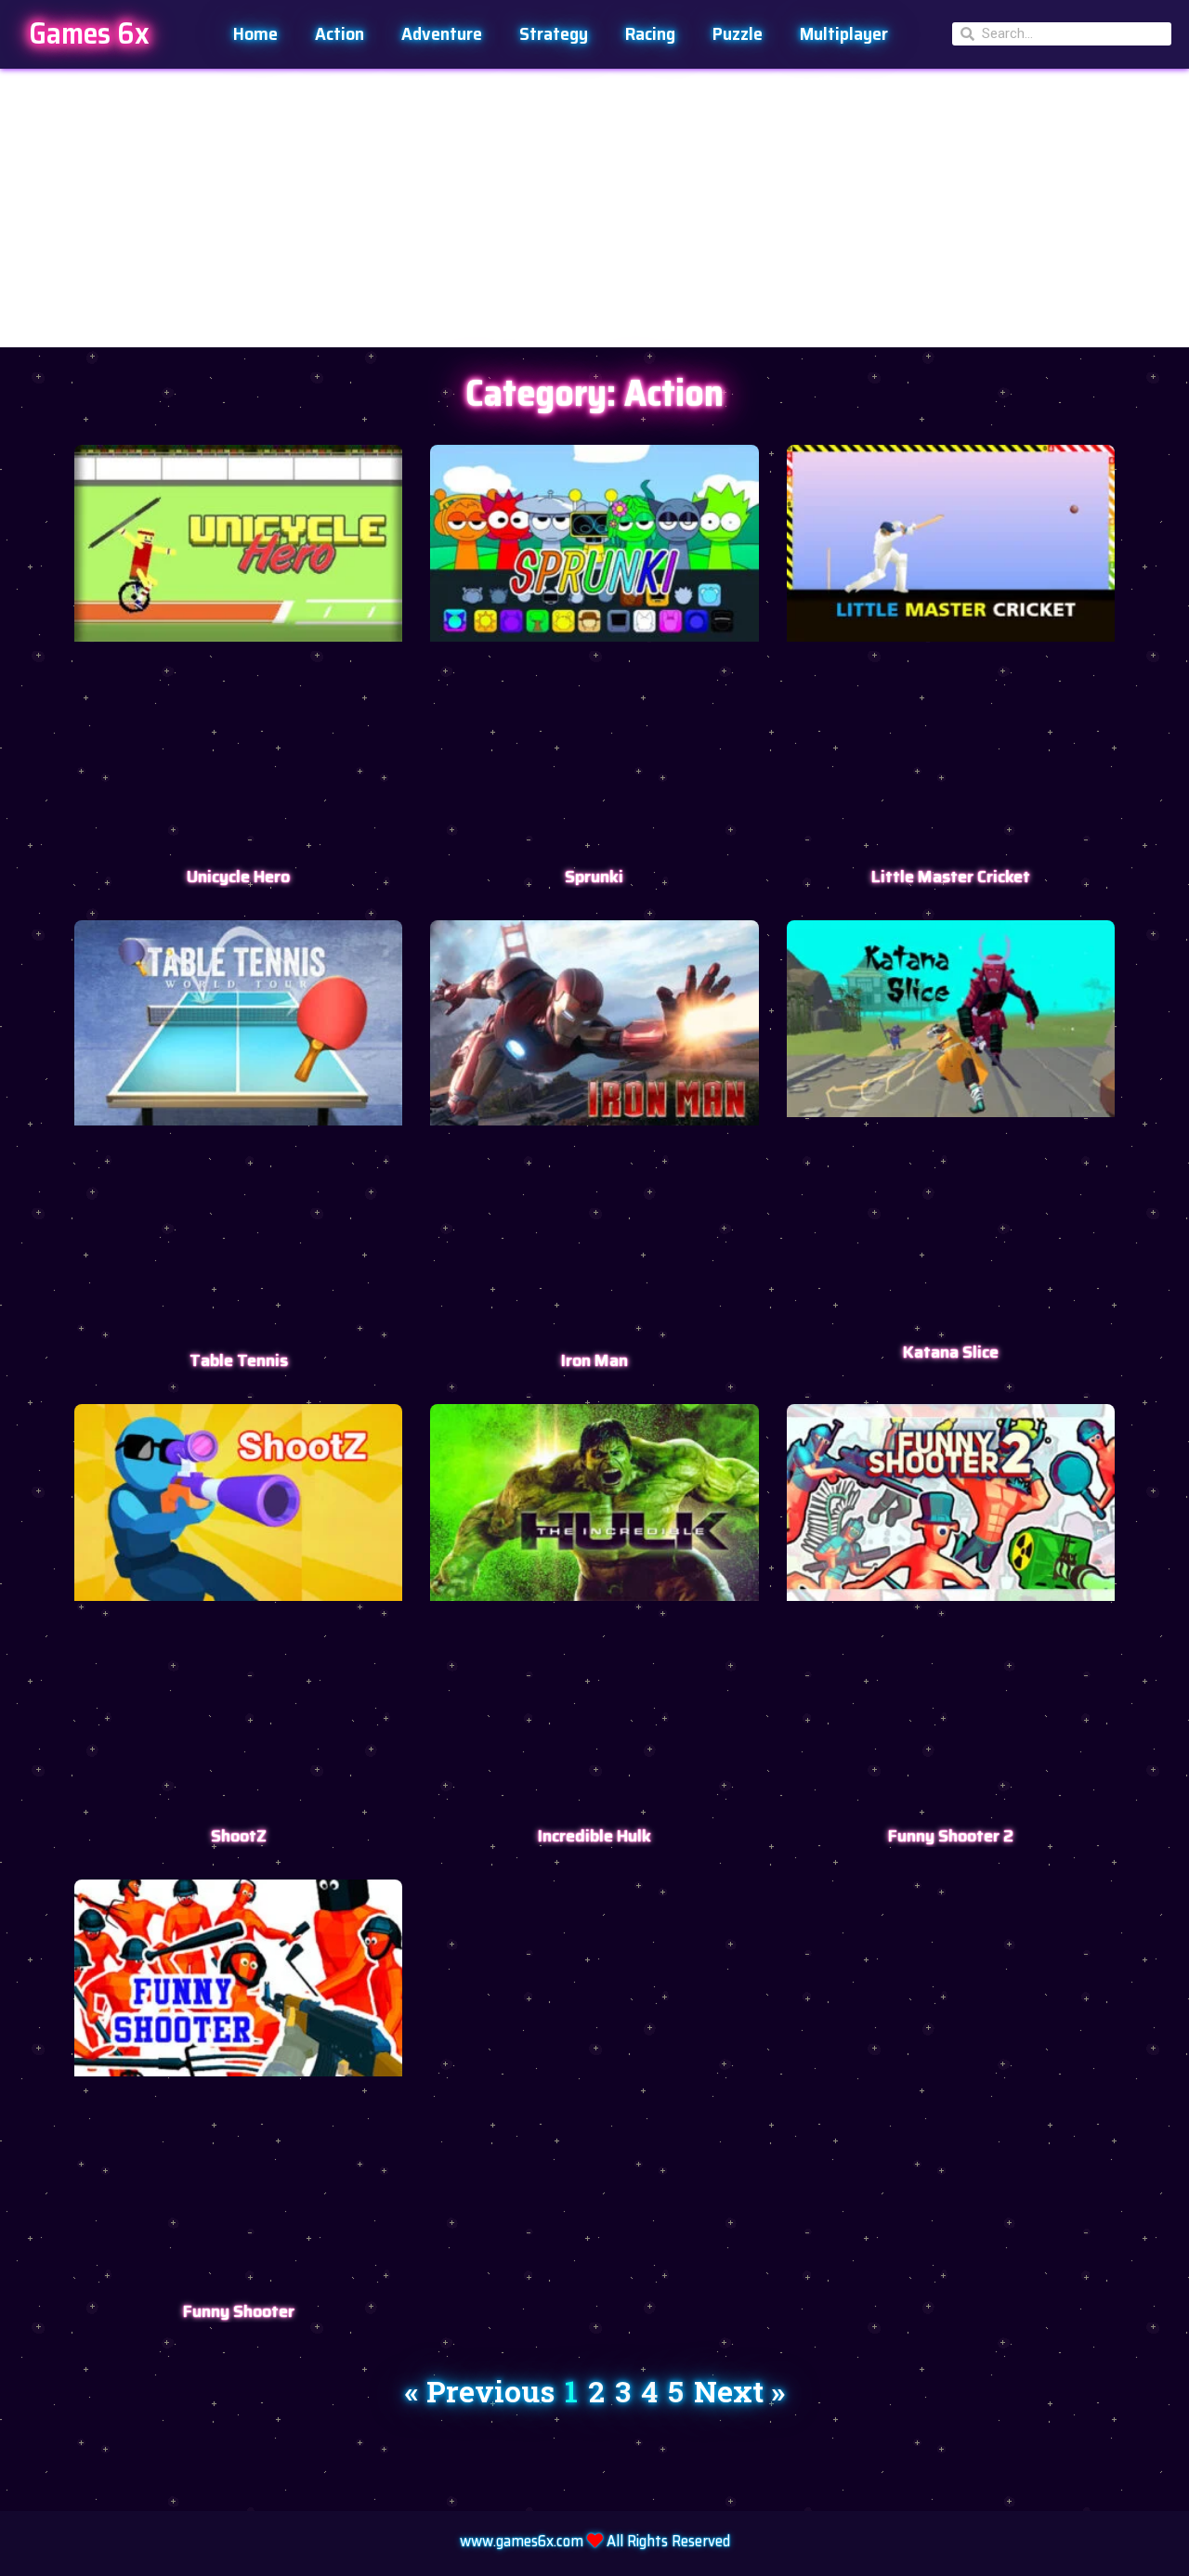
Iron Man (594, 1360)
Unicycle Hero (238, 877)
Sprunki (594, 877)
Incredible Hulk (594, 1836)
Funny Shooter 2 (951, 1836)
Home (255, 33)
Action (340, 33)
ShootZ (239, 1836)
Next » (739, 2391)
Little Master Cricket (951, 877)
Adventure (442, 33)
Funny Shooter (239, 2311)
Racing (650, 33)
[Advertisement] (594, 208)
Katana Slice (951, 1352)
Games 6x (89, 33)
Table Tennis (239, 1360)
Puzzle (738, 33)
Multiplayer (844, 33)
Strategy (554, 33)
